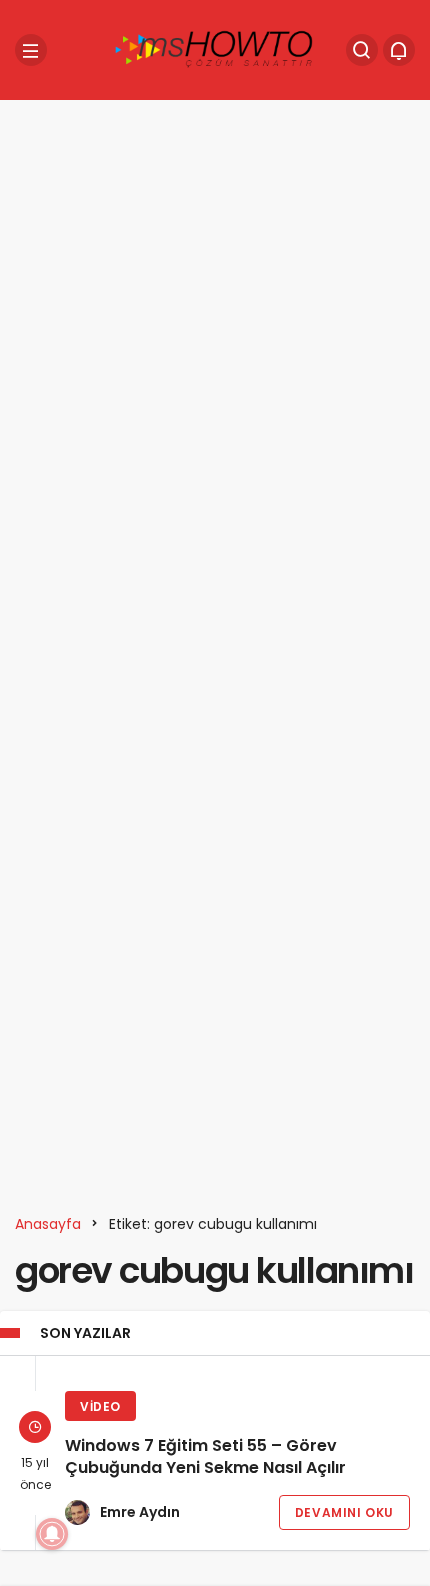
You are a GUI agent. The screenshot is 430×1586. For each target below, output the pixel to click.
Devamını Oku (344, 1512)
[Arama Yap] (362, 50)
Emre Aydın (140, 1512)
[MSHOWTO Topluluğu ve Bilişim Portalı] (215, 48)
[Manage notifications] (52, 1534)
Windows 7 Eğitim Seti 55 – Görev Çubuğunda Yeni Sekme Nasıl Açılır (205, 1457)
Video (100, 1406)
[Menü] (31, 50)
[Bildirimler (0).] (399, 50)
